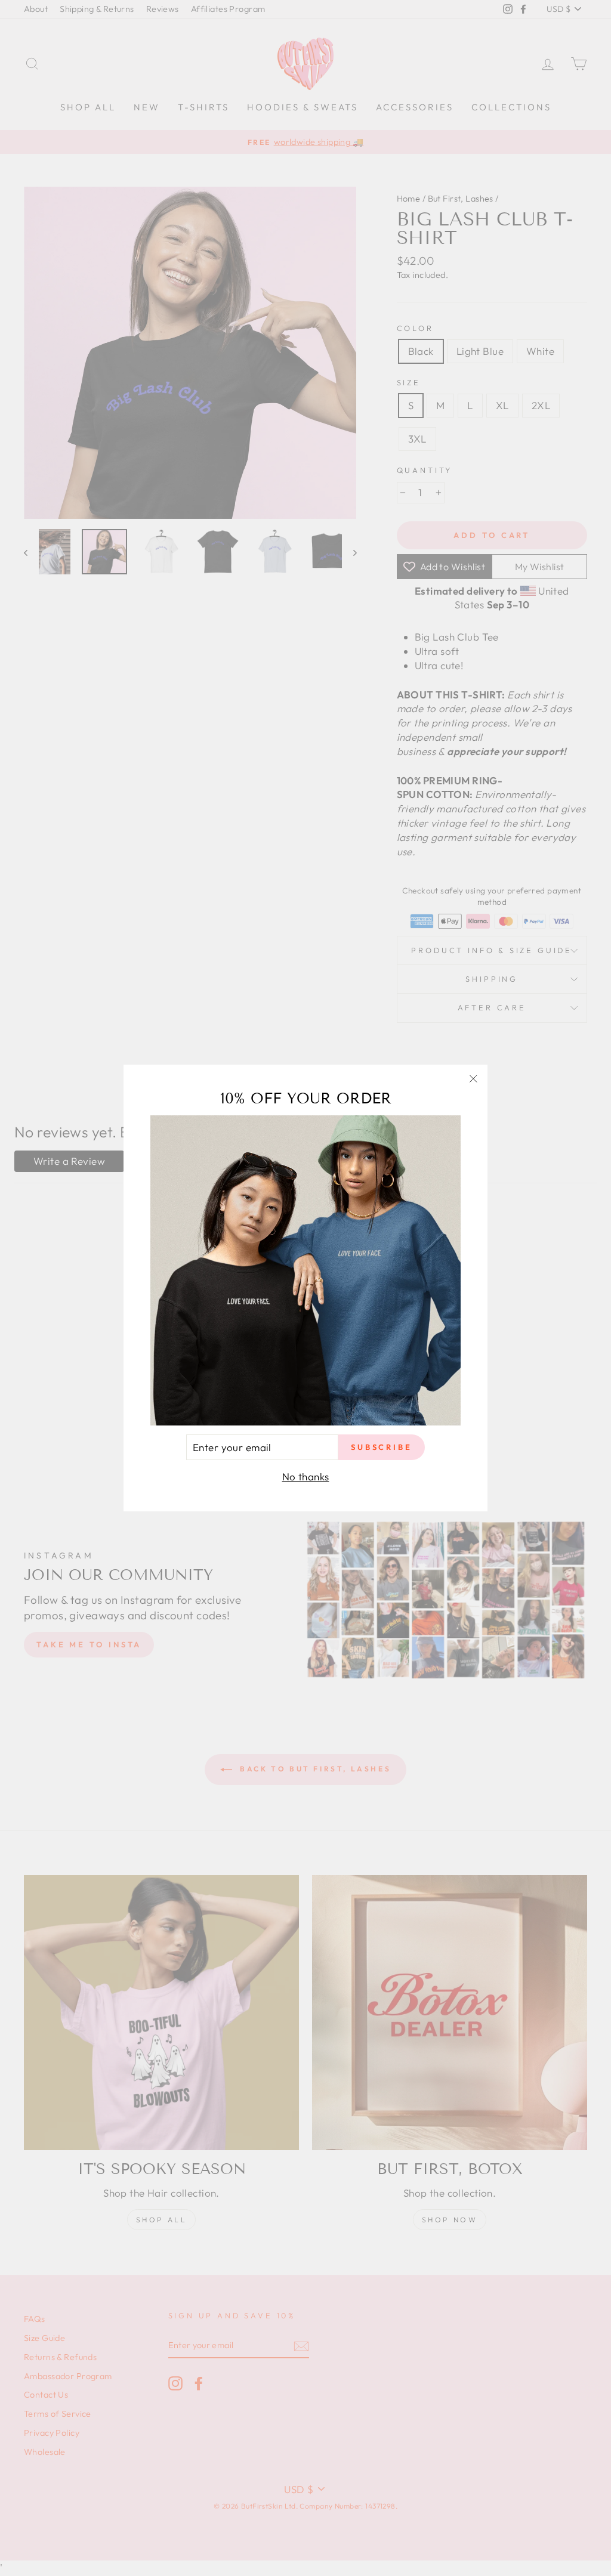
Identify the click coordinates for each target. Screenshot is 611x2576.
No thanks (306, 1476)
